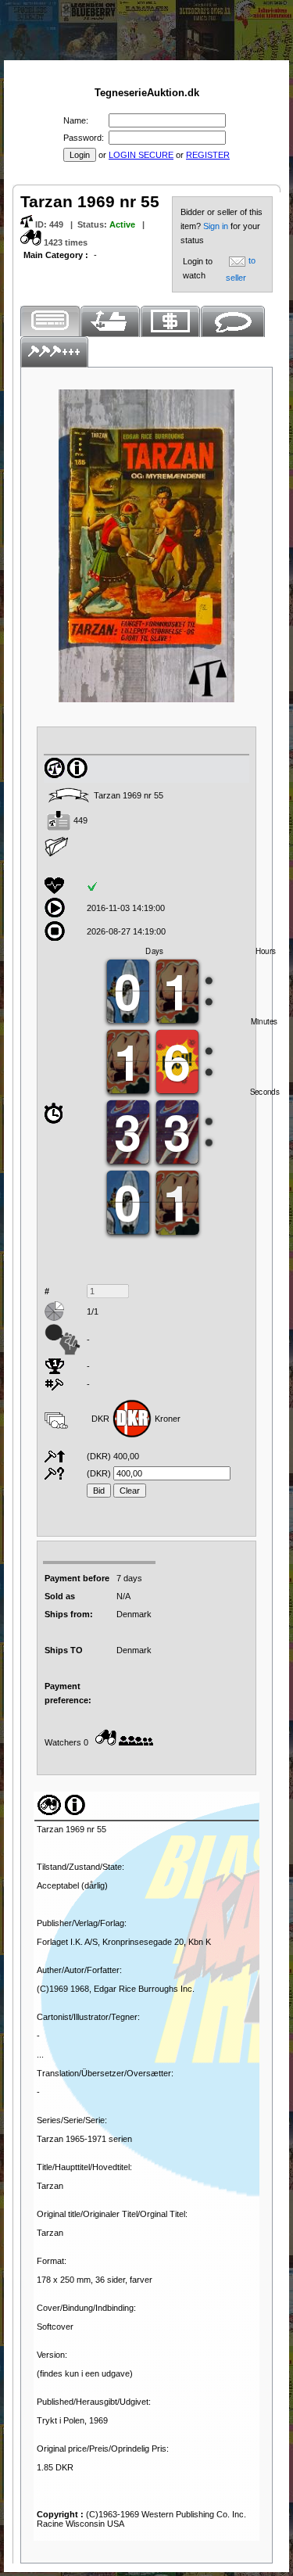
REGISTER (208, 155)
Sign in (217, 226)
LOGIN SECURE (141, 155)
